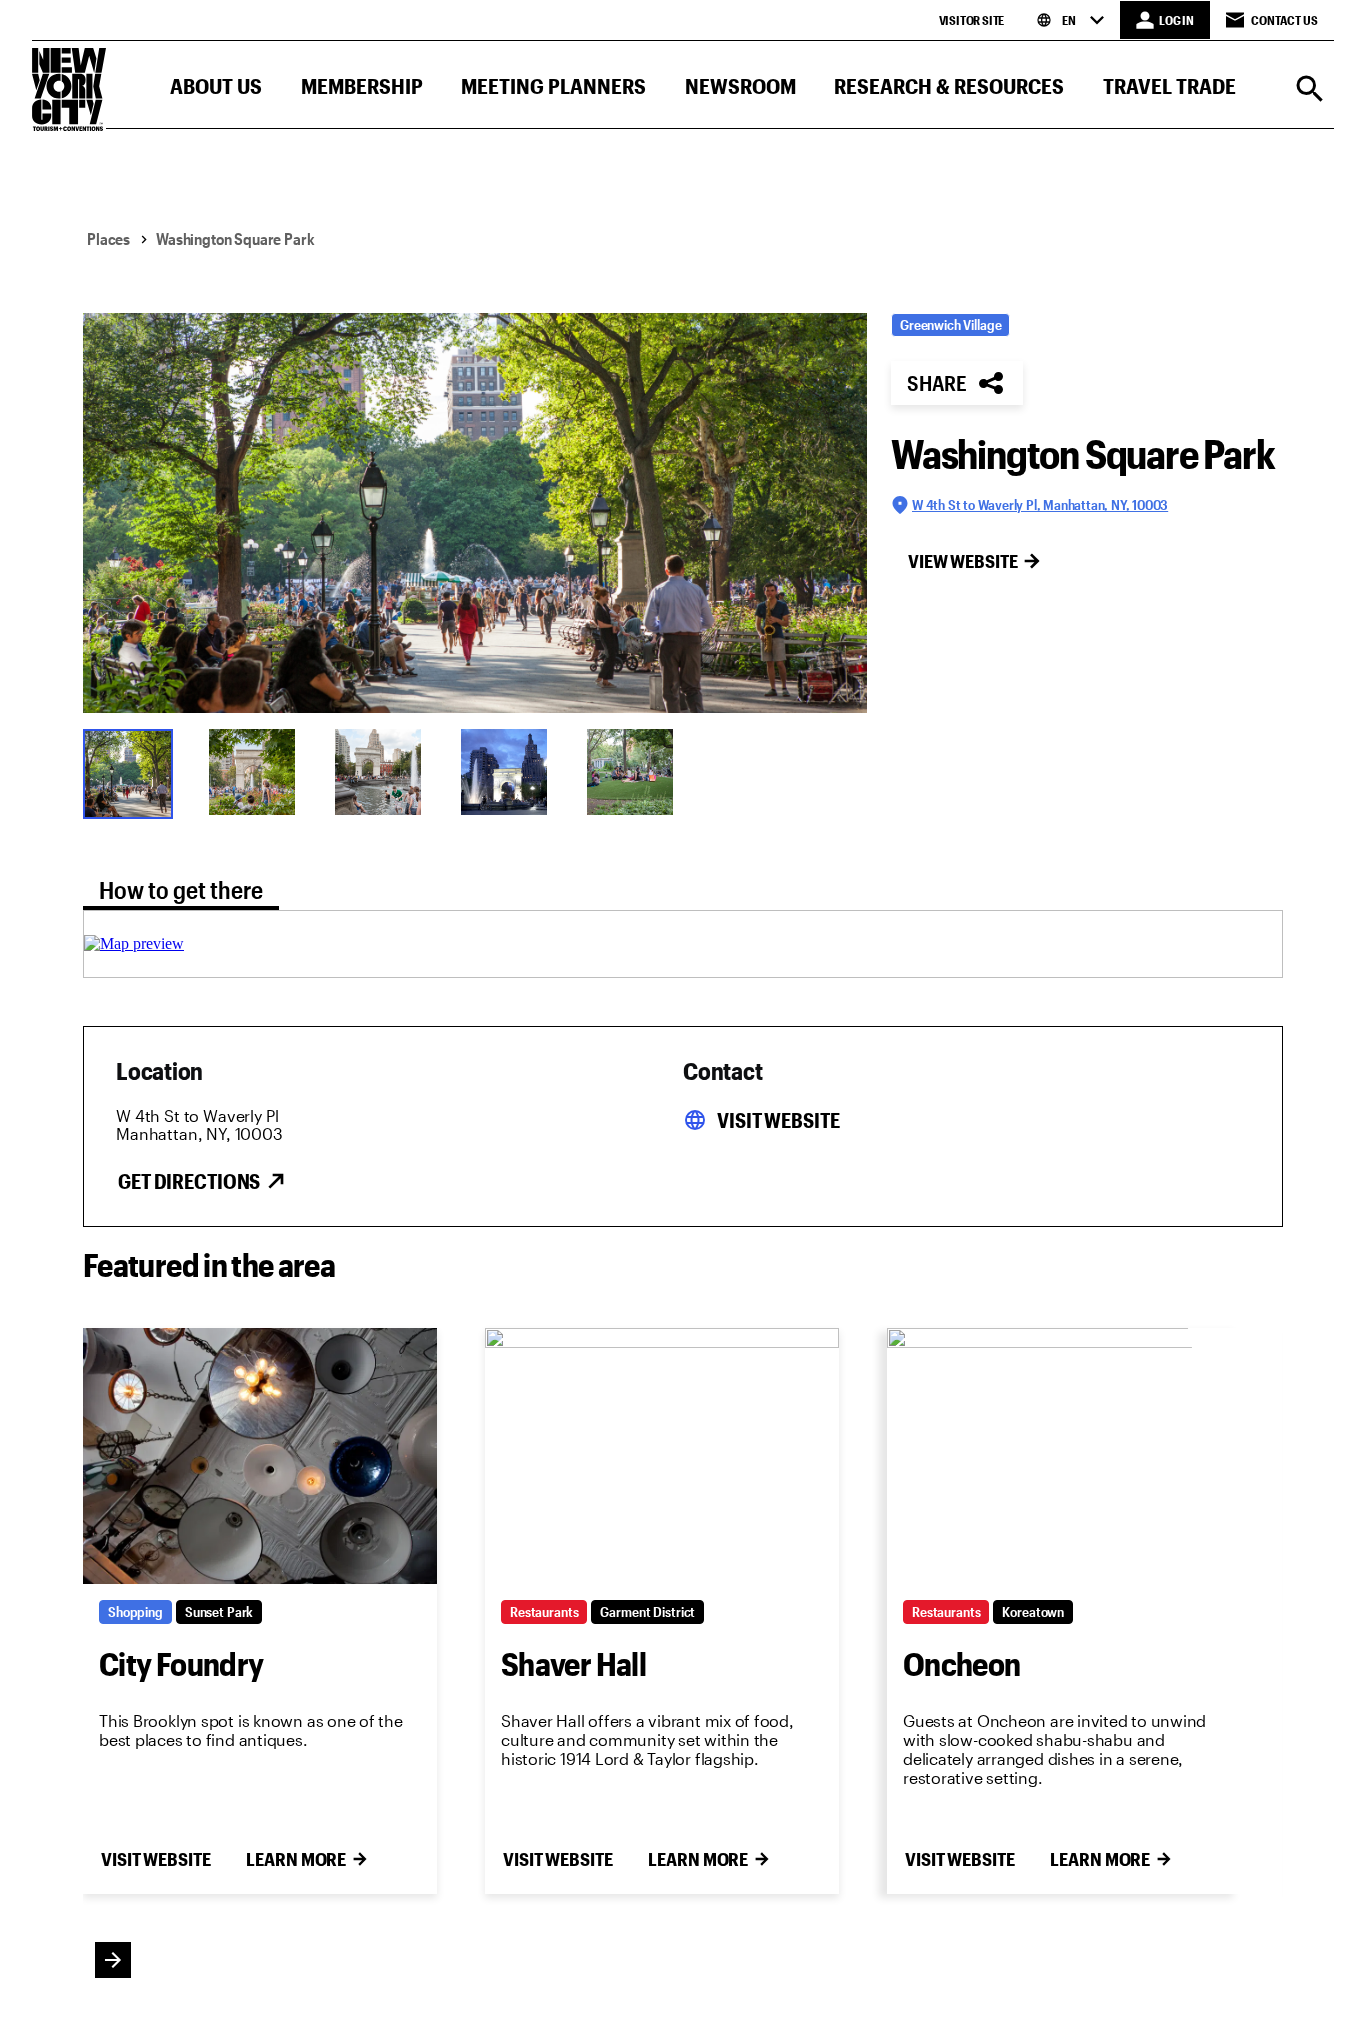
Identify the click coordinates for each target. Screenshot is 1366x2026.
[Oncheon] (1064, 1456)
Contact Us (1284, 20)
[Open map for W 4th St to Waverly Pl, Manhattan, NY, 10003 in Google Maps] (134, 943)
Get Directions (189, 1181)
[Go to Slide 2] (259, 772)
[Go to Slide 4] (511, 772)
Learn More (296, 1859)
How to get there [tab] (181, 889)
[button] (216, 90)
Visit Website (778, 1120)
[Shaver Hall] (662, 1456)
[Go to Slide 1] (133, 772)
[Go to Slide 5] (637, 772)
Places (108, 238)
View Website (963, 561)
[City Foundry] (260, 1456)
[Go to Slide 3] (385, 772)
